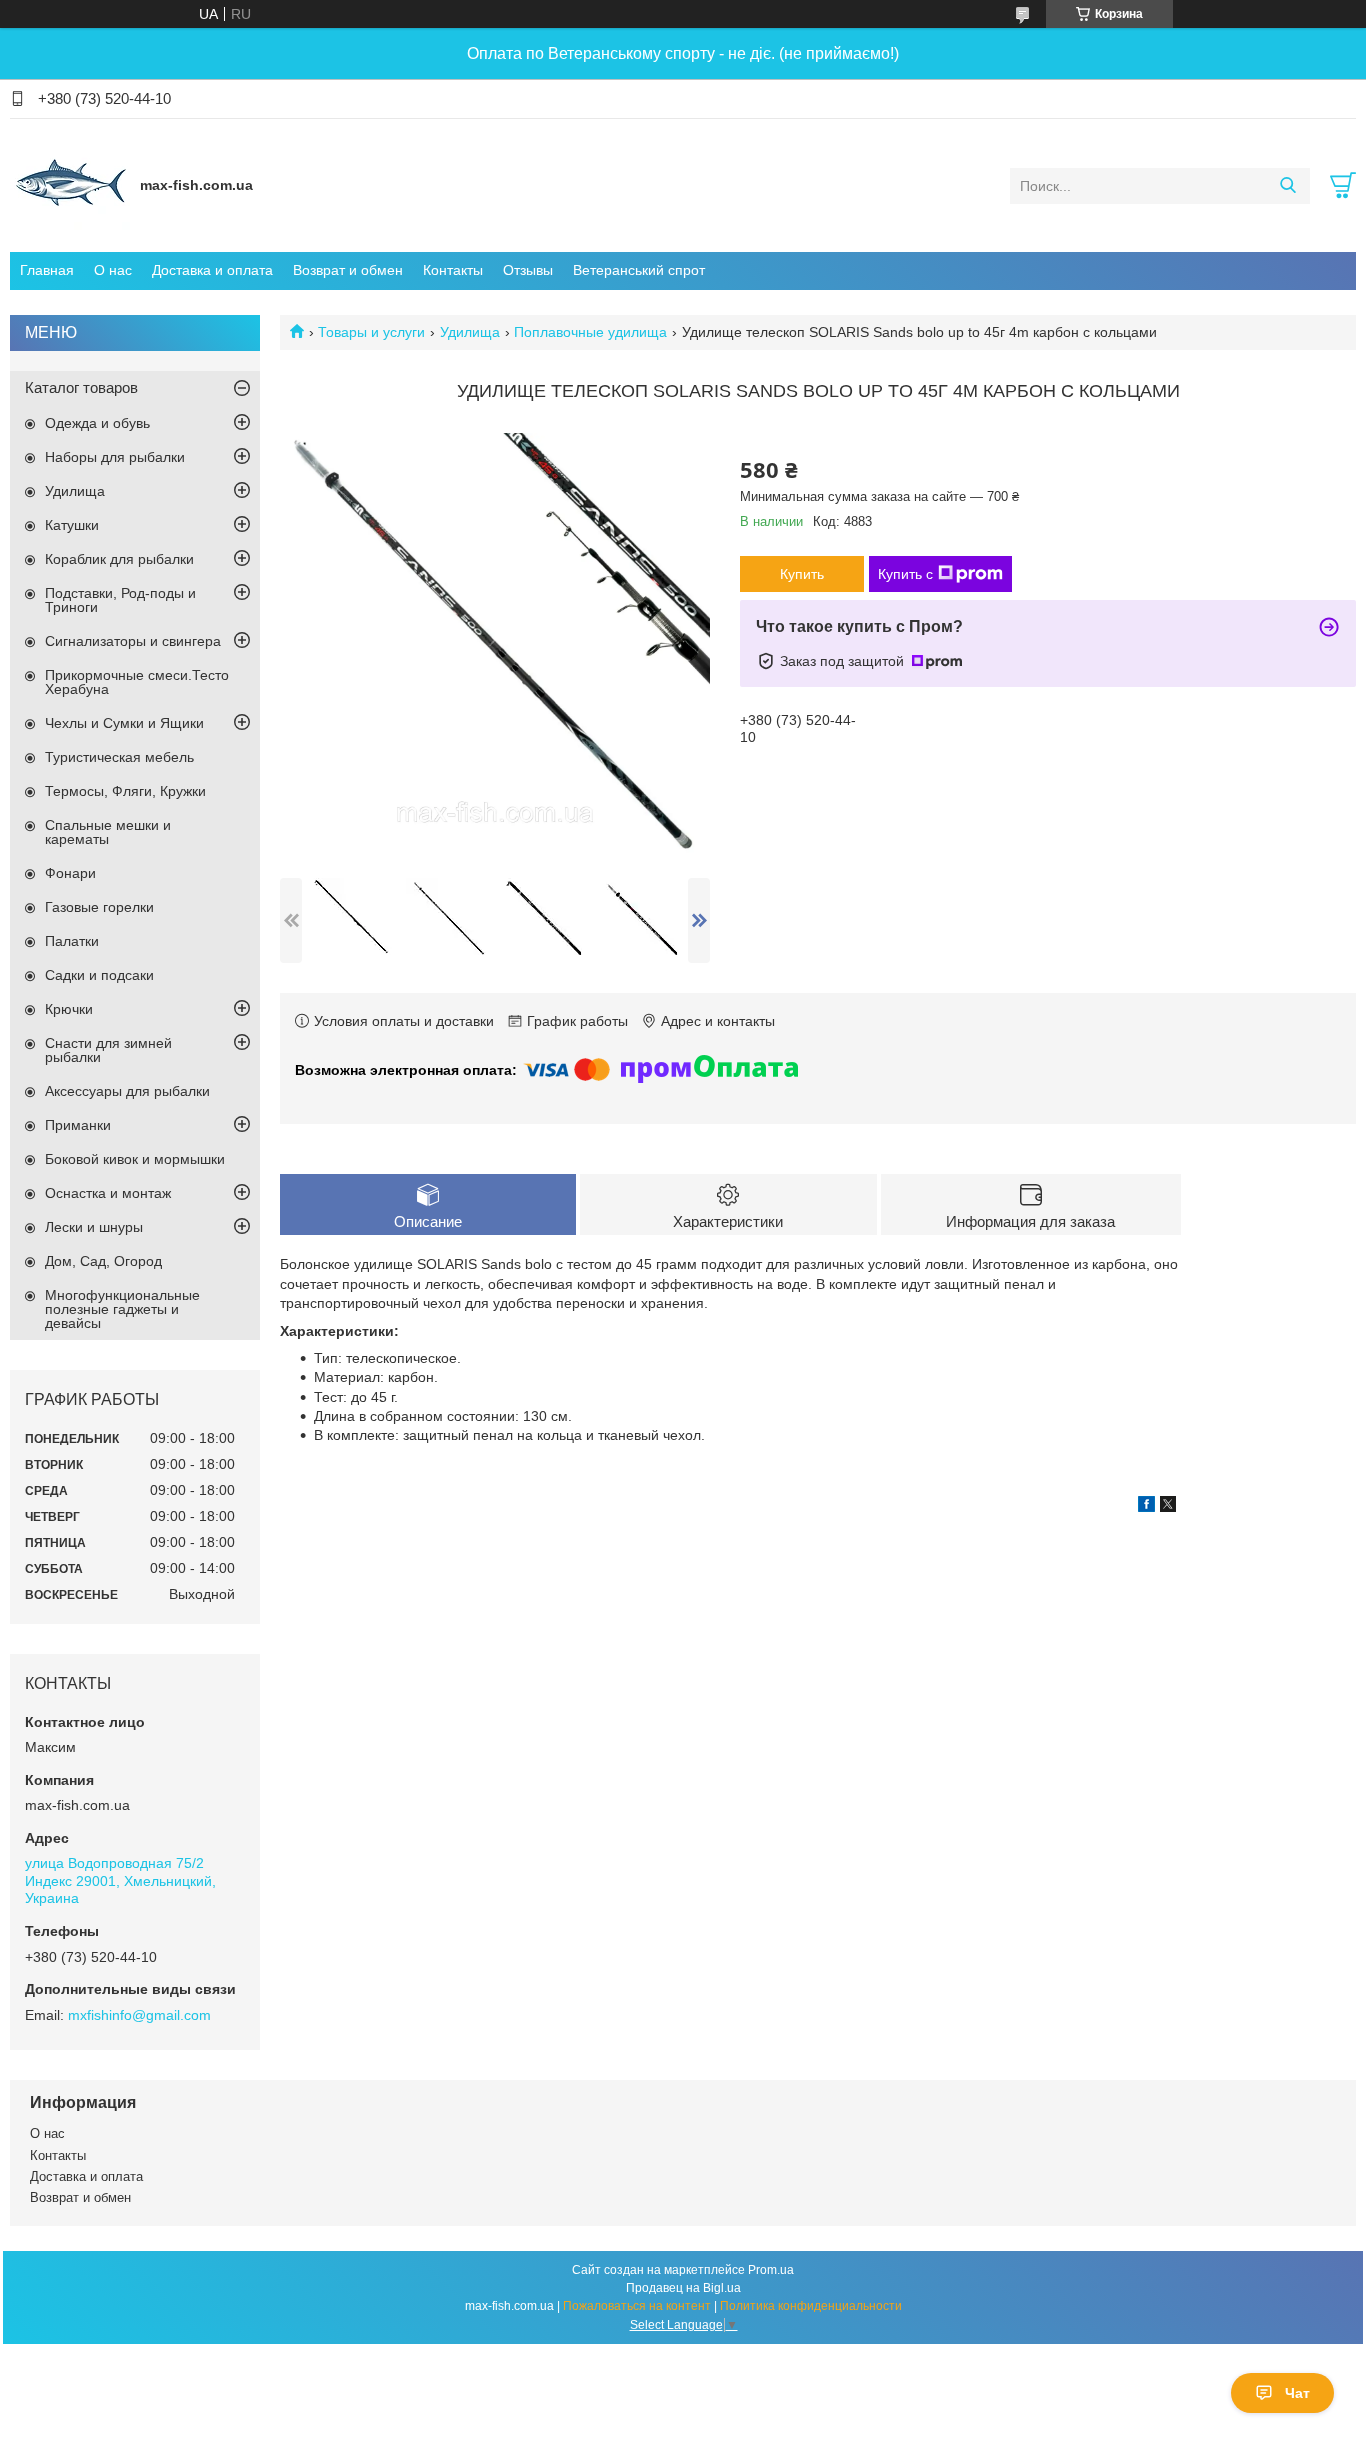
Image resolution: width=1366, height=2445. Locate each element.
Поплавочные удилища (590, 332)
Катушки (72, 525)
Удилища (470, 332)
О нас (113, 270)
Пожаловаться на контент (637, 2306)
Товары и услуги (371, 332)
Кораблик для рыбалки (119, 559)
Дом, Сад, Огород (103, 1261)
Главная (47, 270)
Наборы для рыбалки (115, 457)
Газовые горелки (99, 907)
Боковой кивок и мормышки (135, 1159)
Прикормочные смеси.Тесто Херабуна (137, 682)
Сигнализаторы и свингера (133, 641)
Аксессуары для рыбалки (127, 1091)
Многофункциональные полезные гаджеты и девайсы (122, 1309)
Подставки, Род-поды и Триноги (120, 600)
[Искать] (1287, 186)
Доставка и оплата (212, 270)
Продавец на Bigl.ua (683, 2288)
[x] (1168, 1507)
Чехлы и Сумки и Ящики (124, 723)
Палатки (72, 941)
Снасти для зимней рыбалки (108, 1050)
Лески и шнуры (94, 1227)
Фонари (70, 873)
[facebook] (1146, 1507)
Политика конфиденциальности (811, 2306)
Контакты (453, 270)
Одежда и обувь (97, 423)
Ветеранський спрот (639, 270)
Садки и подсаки (99, 975)
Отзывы (528, 270)
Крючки (69, 1009)
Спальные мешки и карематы (108, 832)
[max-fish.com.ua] (70, 185)
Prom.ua (771, 2270)
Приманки (78, 1125)
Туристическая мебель (119, 757)
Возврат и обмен (348, 270)
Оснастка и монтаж (108, 1193)
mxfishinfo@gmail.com (139, 2015)
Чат (1297, 2393)
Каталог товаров (81, 387)
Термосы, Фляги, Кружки (125, 791)
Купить (802, 574)
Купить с (905, 574)
